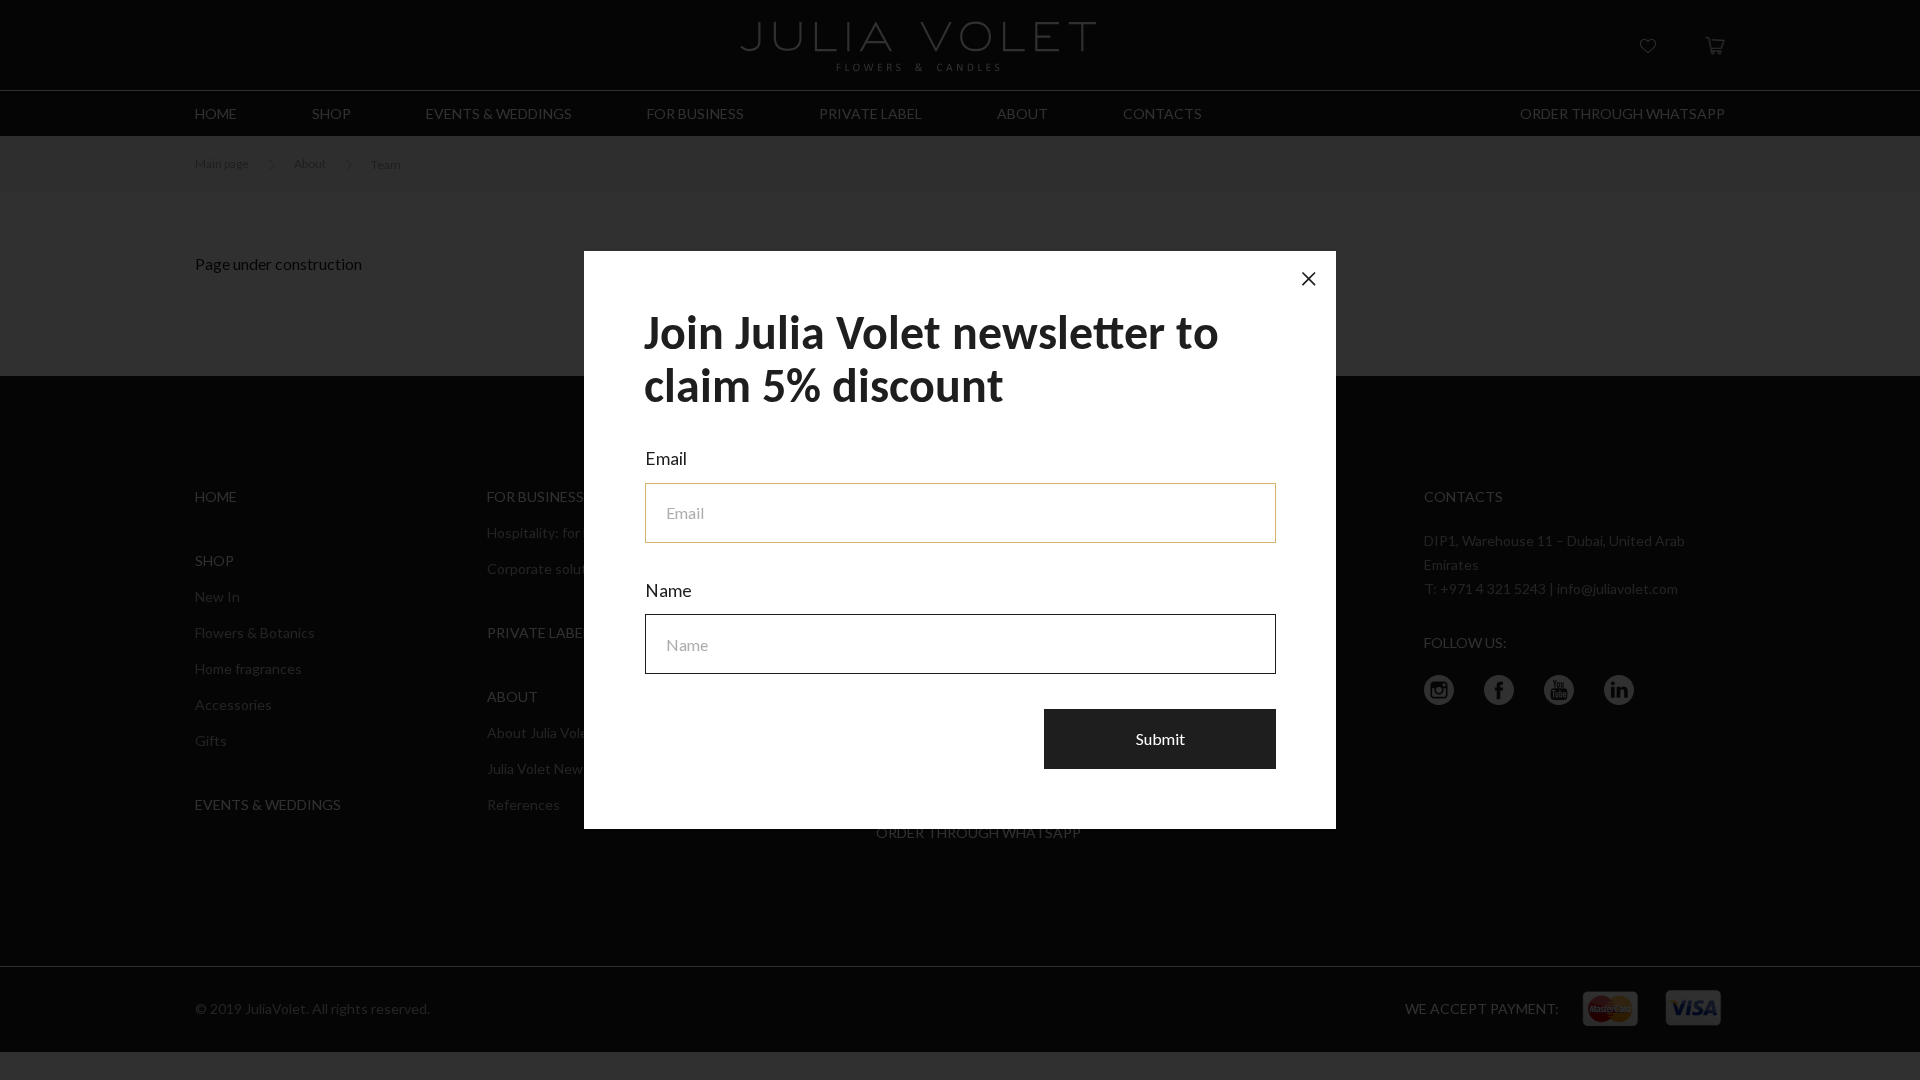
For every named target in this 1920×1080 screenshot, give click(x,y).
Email (666, 458)
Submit (1160, 738)
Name (668, 590)
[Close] (1308, 278)
